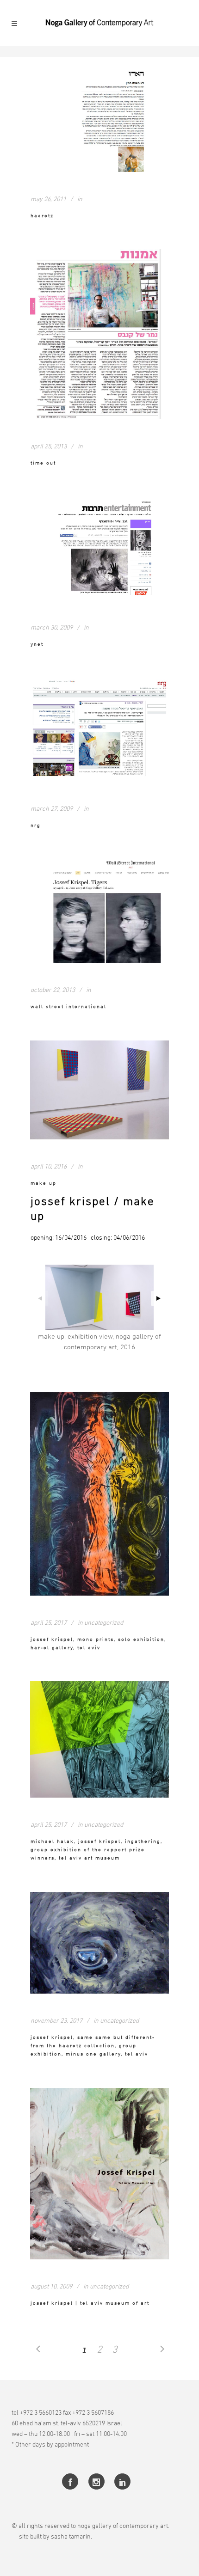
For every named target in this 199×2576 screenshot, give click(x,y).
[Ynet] (99, 548)
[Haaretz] (99, 120)
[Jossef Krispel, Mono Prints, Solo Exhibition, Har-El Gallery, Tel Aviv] (99, 1494)
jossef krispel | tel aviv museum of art (90, 2303)
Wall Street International (68, 1006)
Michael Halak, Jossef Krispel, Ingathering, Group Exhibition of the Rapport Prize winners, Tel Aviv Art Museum (96, 1849)
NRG (36, 825)
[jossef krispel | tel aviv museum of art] (99, 2174)
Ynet (37, 644)
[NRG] (99, 730)
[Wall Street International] (99, 911)
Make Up (44, 1183)
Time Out (43, 462)
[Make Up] (99, 1090)
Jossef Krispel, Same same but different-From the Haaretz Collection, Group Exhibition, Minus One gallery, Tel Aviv (93, 2045)
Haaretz (42, 215)
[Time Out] (99, 334)
